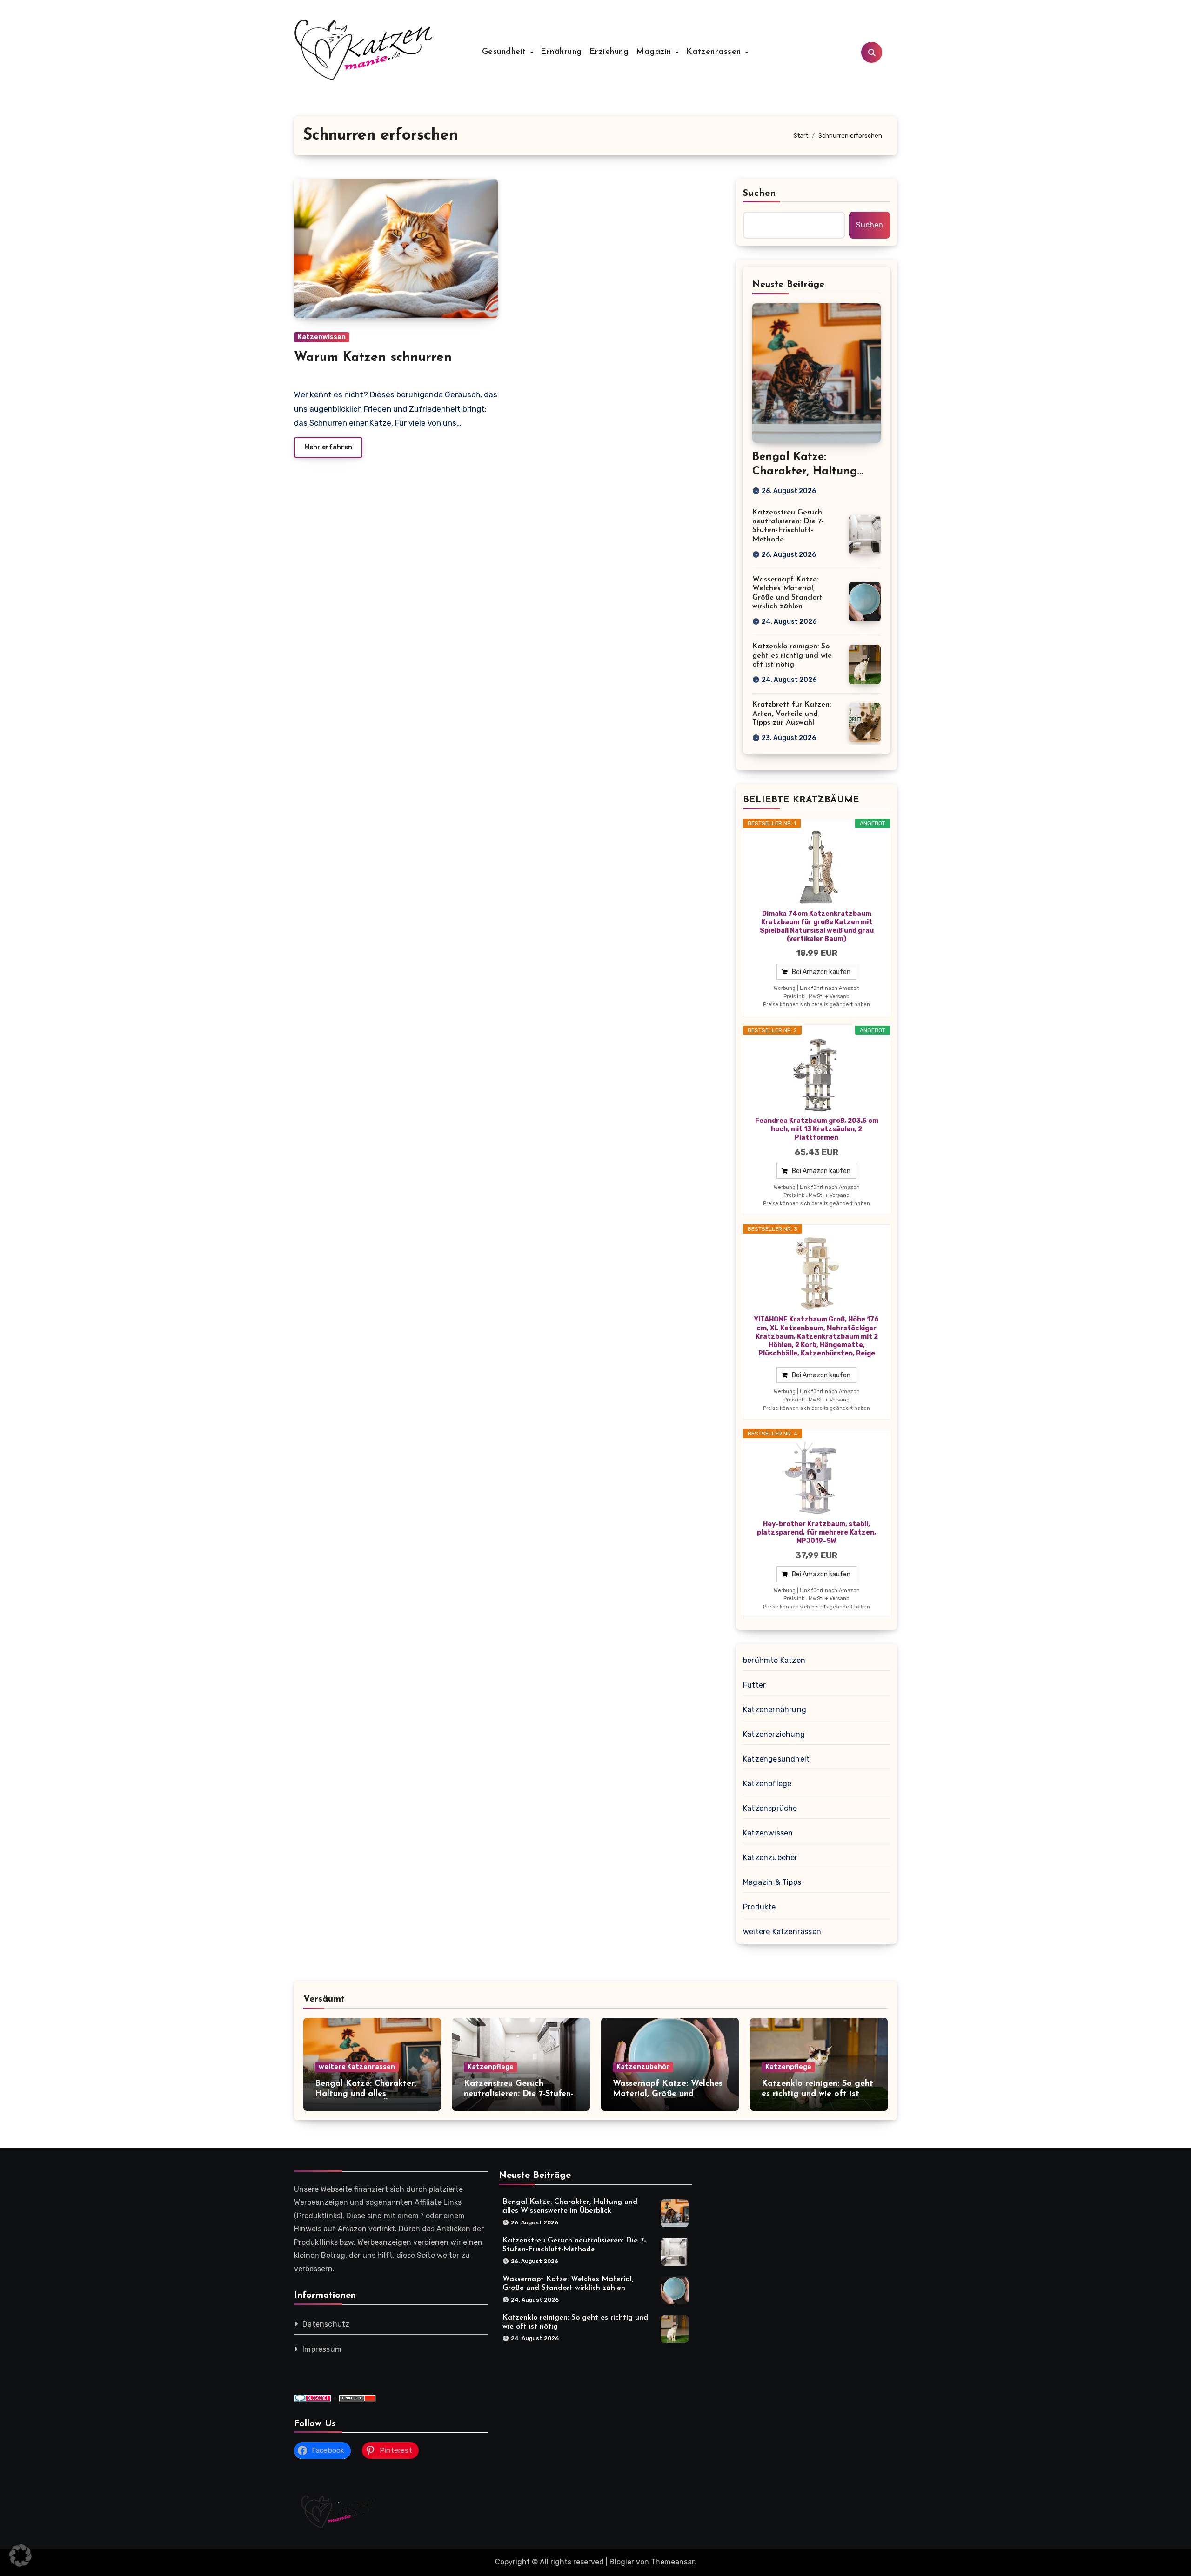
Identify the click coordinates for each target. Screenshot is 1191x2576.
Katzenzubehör (770, 1858)
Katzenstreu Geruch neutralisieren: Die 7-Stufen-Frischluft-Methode (519, 2094)
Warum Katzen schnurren (373, 358)
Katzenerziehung (774, 1734)
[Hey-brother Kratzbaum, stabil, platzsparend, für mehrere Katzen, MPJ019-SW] (816, 1478)
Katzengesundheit (776, 1759)
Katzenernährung (775, 1710)
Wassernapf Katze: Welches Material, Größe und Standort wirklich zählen (668, 2094)
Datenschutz (326, 2325)
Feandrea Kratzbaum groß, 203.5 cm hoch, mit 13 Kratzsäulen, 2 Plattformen (817, 1129)
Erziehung (609, 52)
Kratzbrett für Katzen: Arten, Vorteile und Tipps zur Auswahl (792, 714)
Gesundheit (506, 52)
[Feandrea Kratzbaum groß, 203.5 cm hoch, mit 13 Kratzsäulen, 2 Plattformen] (816, 1075)
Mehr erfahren (328, 447)
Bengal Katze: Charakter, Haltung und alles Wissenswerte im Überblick (368, 2094)
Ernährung (561, 52)
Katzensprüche (770, 1808)
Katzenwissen (322, 337)
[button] (20, 2556)
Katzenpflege (767, 1784)
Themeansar (672, 2562)
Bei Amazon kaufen (821, 972)
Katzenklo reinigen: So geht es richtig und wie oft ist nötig (792, 655)
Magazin (655, 52)
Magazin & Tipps (772, 1882)
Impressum (322, 2350)
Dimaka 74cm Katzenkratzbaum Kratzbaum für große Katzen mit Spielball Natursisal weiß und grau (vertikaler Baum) (817, 927)
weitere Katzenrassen (782, 1932)
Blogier (622, 2562)
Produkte (759, 1907)
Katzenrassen (715, 52)
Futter (754, 1685)
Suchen (760, 194)
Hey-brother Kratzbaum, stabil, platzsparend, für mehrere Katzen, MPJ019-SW (816, 1532)
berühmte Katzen (774, 1660)
